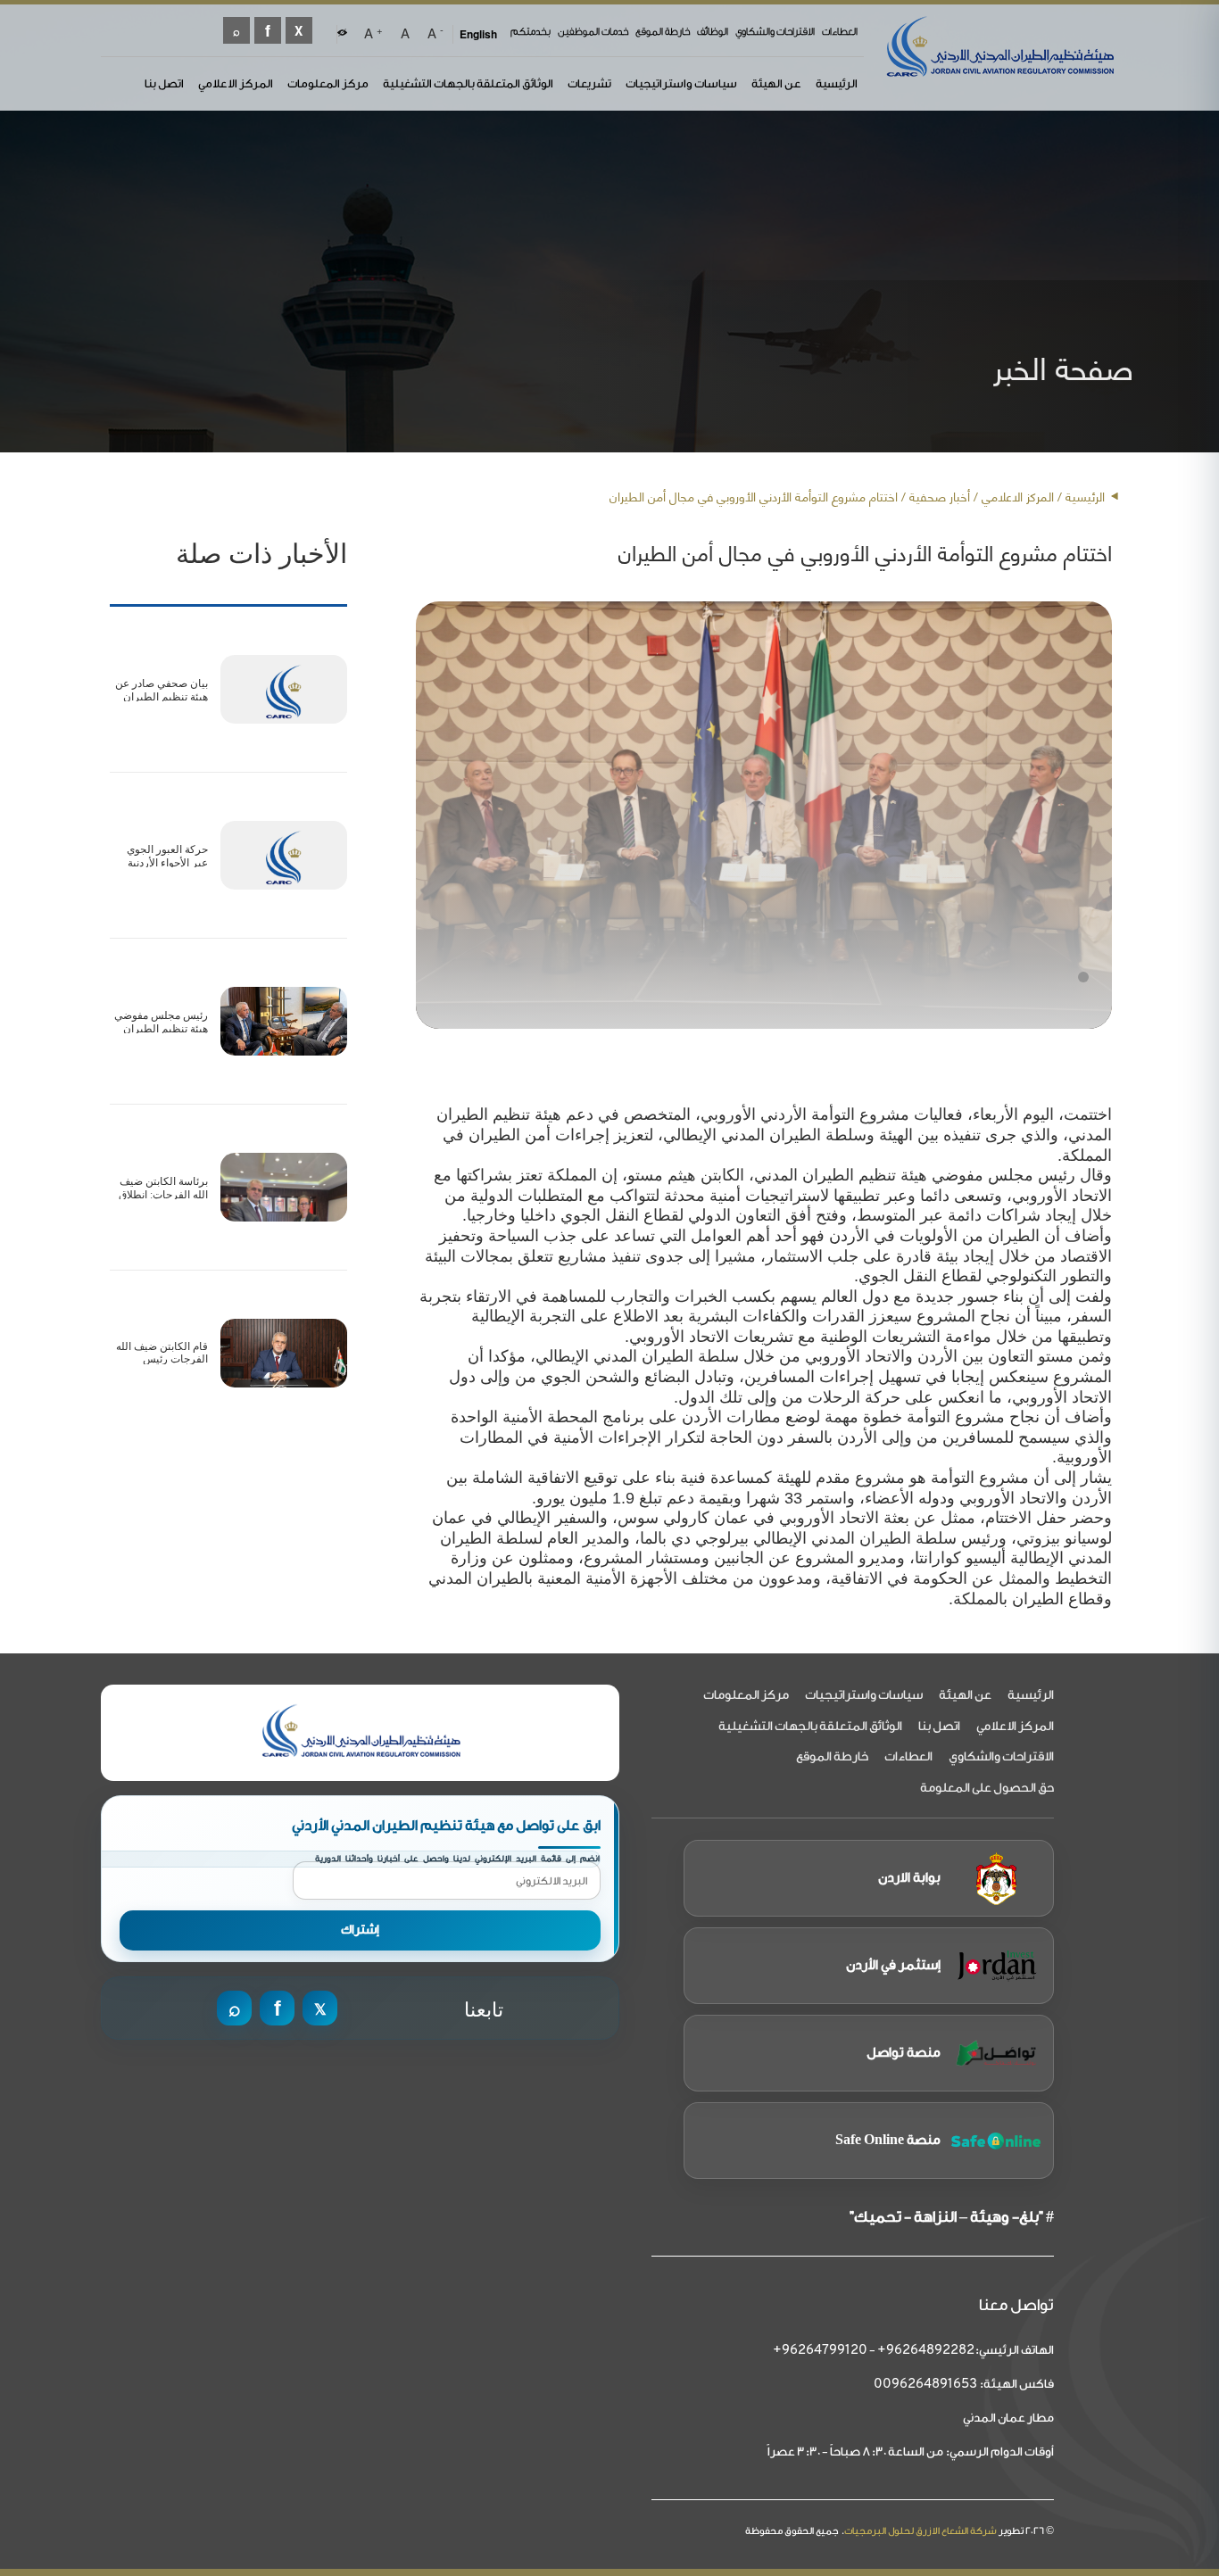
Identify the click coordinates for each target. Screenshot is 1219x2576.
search (236, 30)
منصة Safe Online (888, 2140)
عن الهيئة (776, 83)
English (478, 34)
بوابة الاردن (909, 1878)
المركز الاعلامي (236, 83)
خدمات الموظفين (593, 32)
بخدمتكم (531, 32)
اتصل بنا (164, 83)
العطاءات (840, 32)
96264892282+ (926, 2351)
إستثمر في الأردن (893, 1965)
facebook (268, 30)
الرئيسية (837, 83)
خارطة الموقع (663, 32)
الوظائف (713, 32)
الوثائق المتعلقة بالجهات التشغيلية (468, 83)
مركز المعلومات (328, 83)
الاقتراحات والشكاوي (775, 32)
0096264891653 (925, 2385)
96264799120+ (820, 2351)
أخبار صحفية (940, 496)
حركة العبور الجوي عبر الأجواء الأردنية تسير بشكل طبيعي (165, 862)
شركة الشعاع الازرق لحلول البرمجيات (920, 2531)
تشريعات (589, 83)
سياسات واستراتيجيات (681, 83)
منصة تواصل (904, 2053)
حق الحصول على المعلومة (987, 1788)
